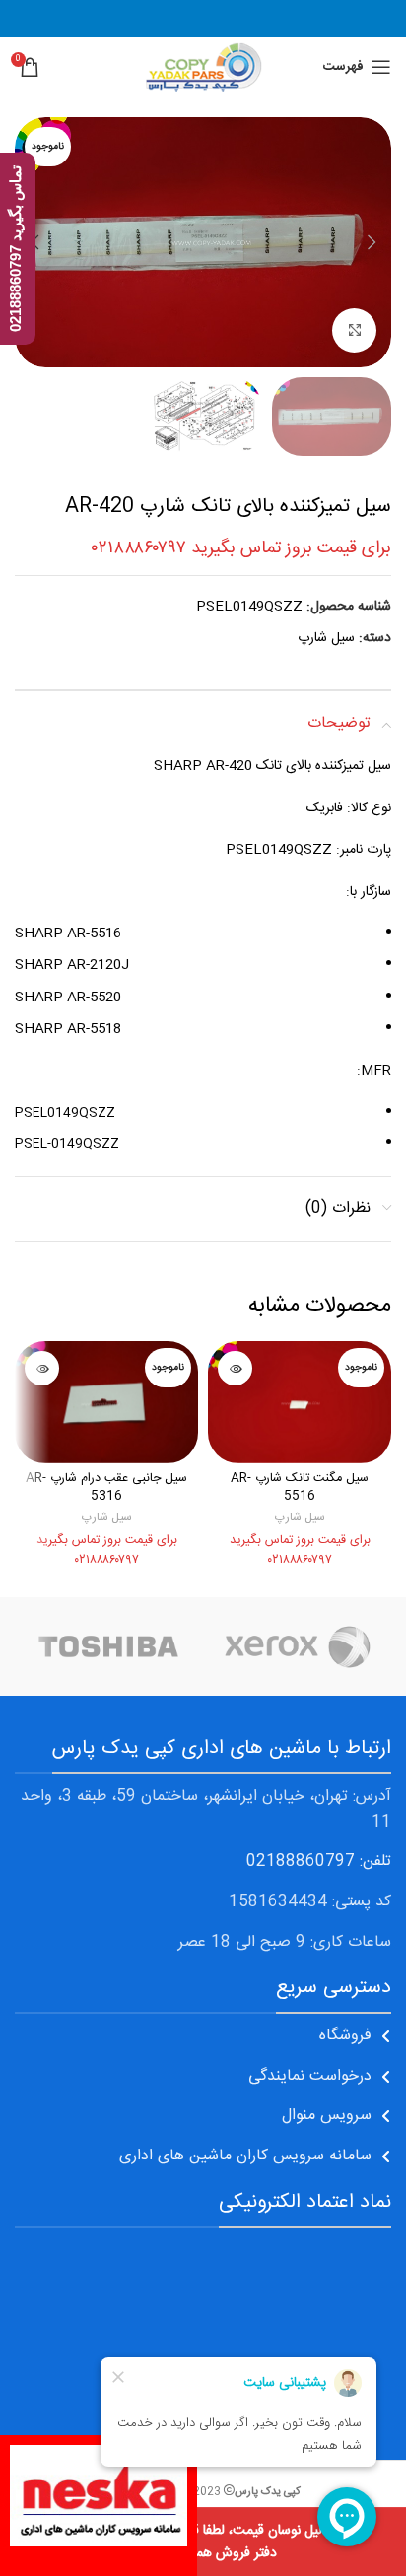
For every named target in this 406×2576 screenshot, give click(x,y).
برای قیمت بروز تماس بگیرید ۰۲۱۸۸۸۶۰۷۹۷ (241, 548)
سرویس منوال (327, 2116)
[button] (372, 242)
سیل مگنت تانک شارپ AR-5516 (300, 1487)
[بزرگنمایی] (354, 330)
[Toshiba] (109, 1646)
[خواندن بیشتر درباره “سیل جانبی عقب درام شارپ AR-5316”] (42, 1368)
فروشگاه (345, 2036)
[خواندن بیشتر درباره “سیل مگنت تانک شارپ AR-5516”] (235, 1368)
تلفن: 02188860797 (319, 1862)
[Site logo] (203, 68)
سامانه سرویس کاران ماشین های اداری (245, 2156)
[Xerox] (297, 1646)
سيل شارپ (326, 638)
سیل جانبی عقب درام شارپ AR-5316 (106, 1487)
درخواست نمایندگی (310, 2076)
